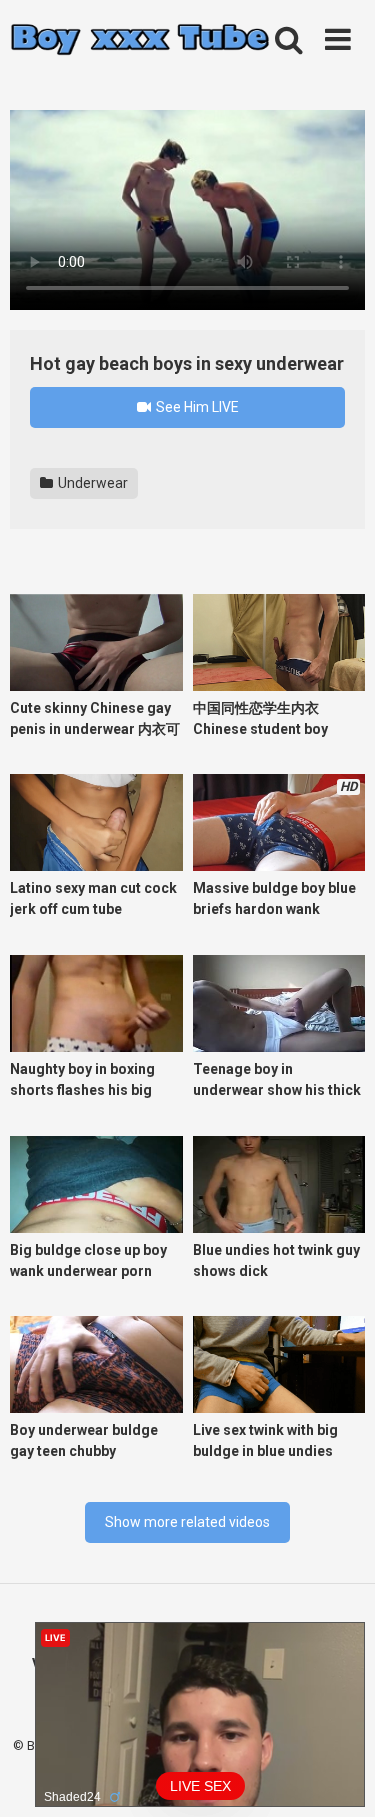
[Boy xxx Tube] (140, 40)
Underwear (91, 483)
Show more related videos (187, 1522)
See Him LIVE (196, 407)
